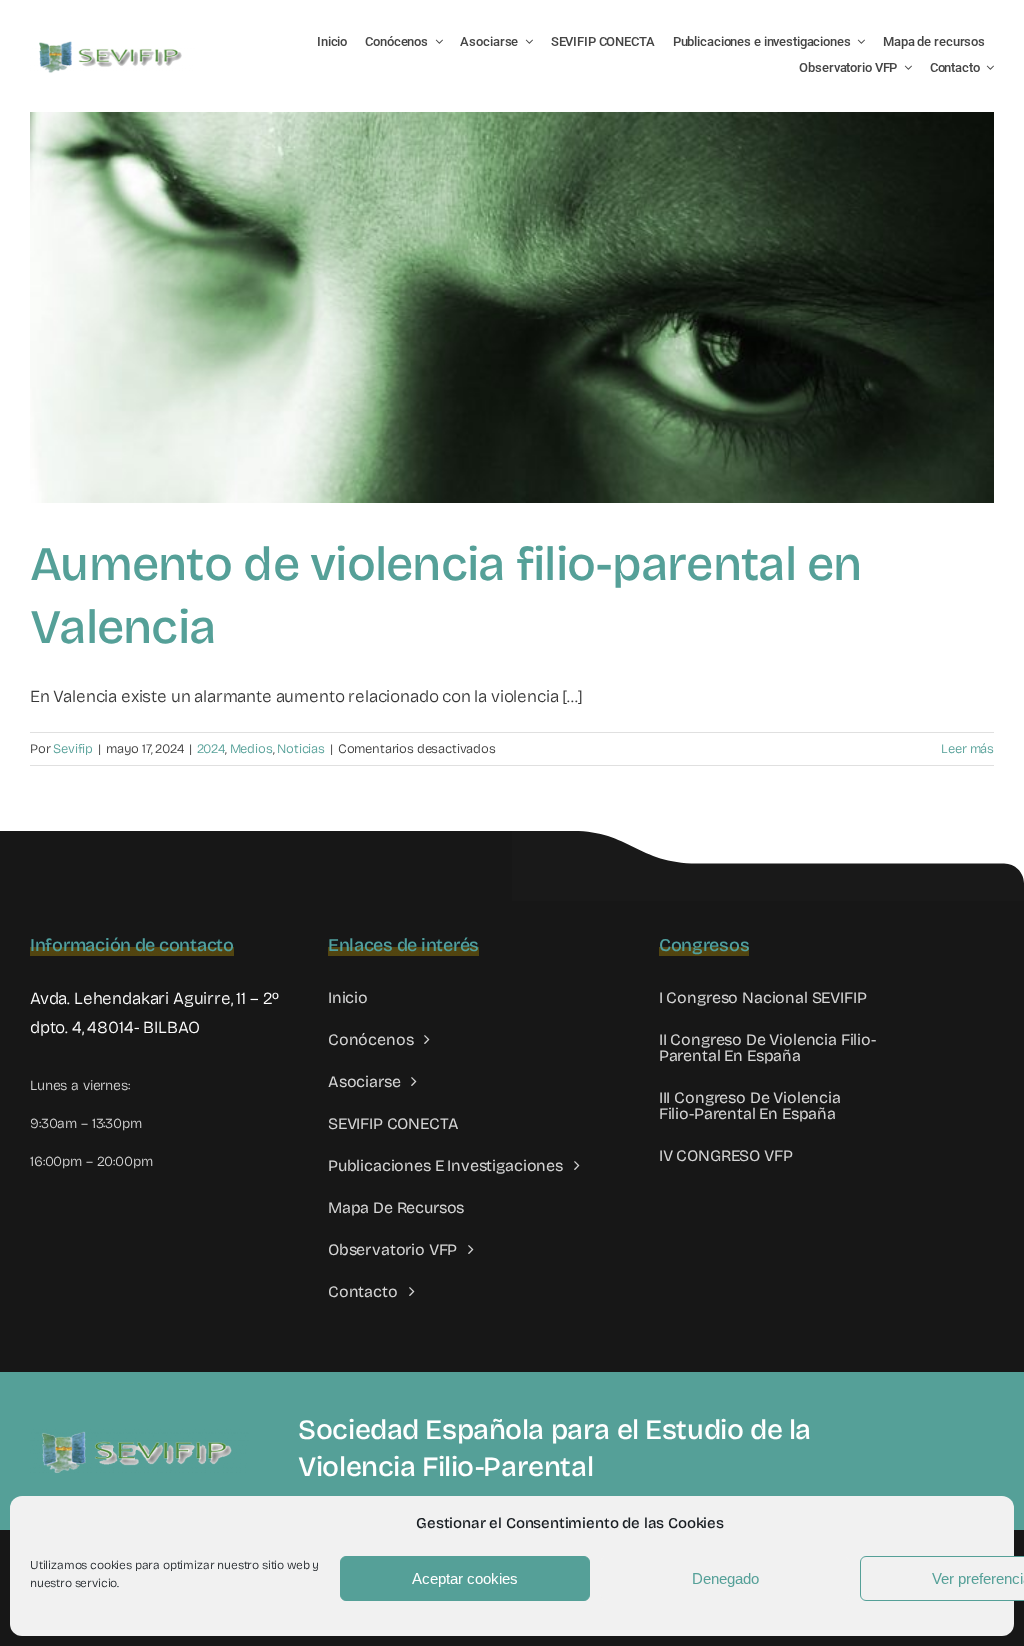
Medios (251, 749)
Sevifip (73, 749)
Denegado (725, 1578)
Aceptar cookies (465, 1578)
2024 (211, 749)
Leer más (967, 749)
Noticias (301, 749)
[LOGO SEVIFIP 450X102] (112, 45)
